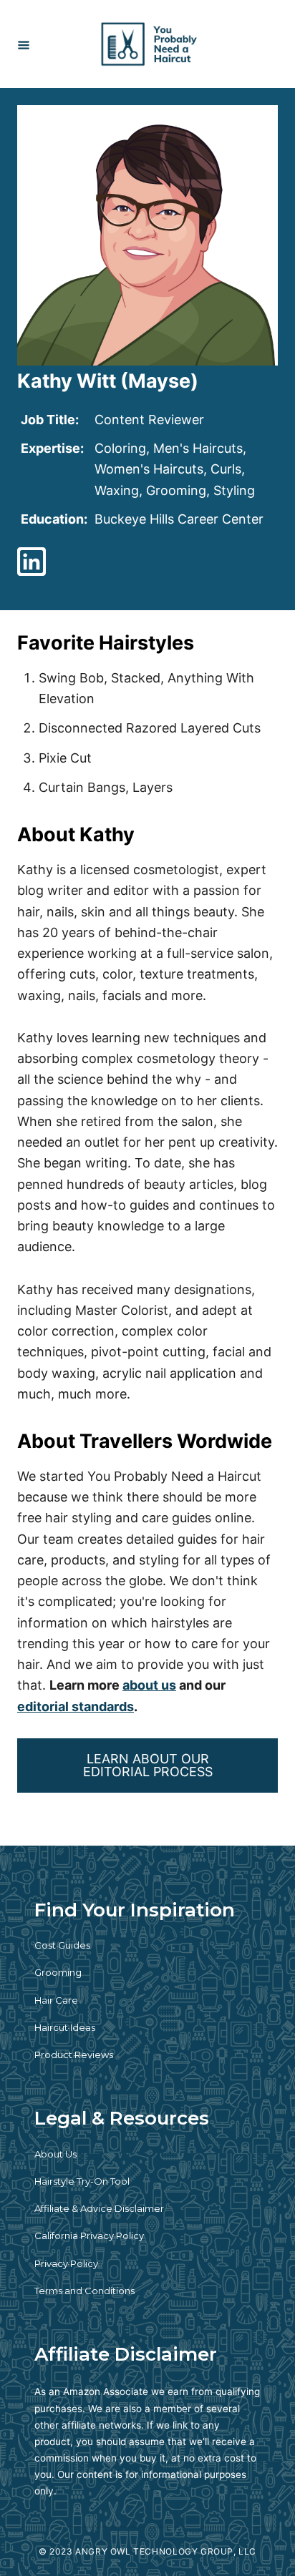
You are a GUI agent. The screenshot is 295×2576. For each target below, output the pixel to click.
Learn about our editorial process (148, 1765)
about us (149, 1685)
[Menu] (24, 44)
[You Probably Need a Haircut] (150, 44)
